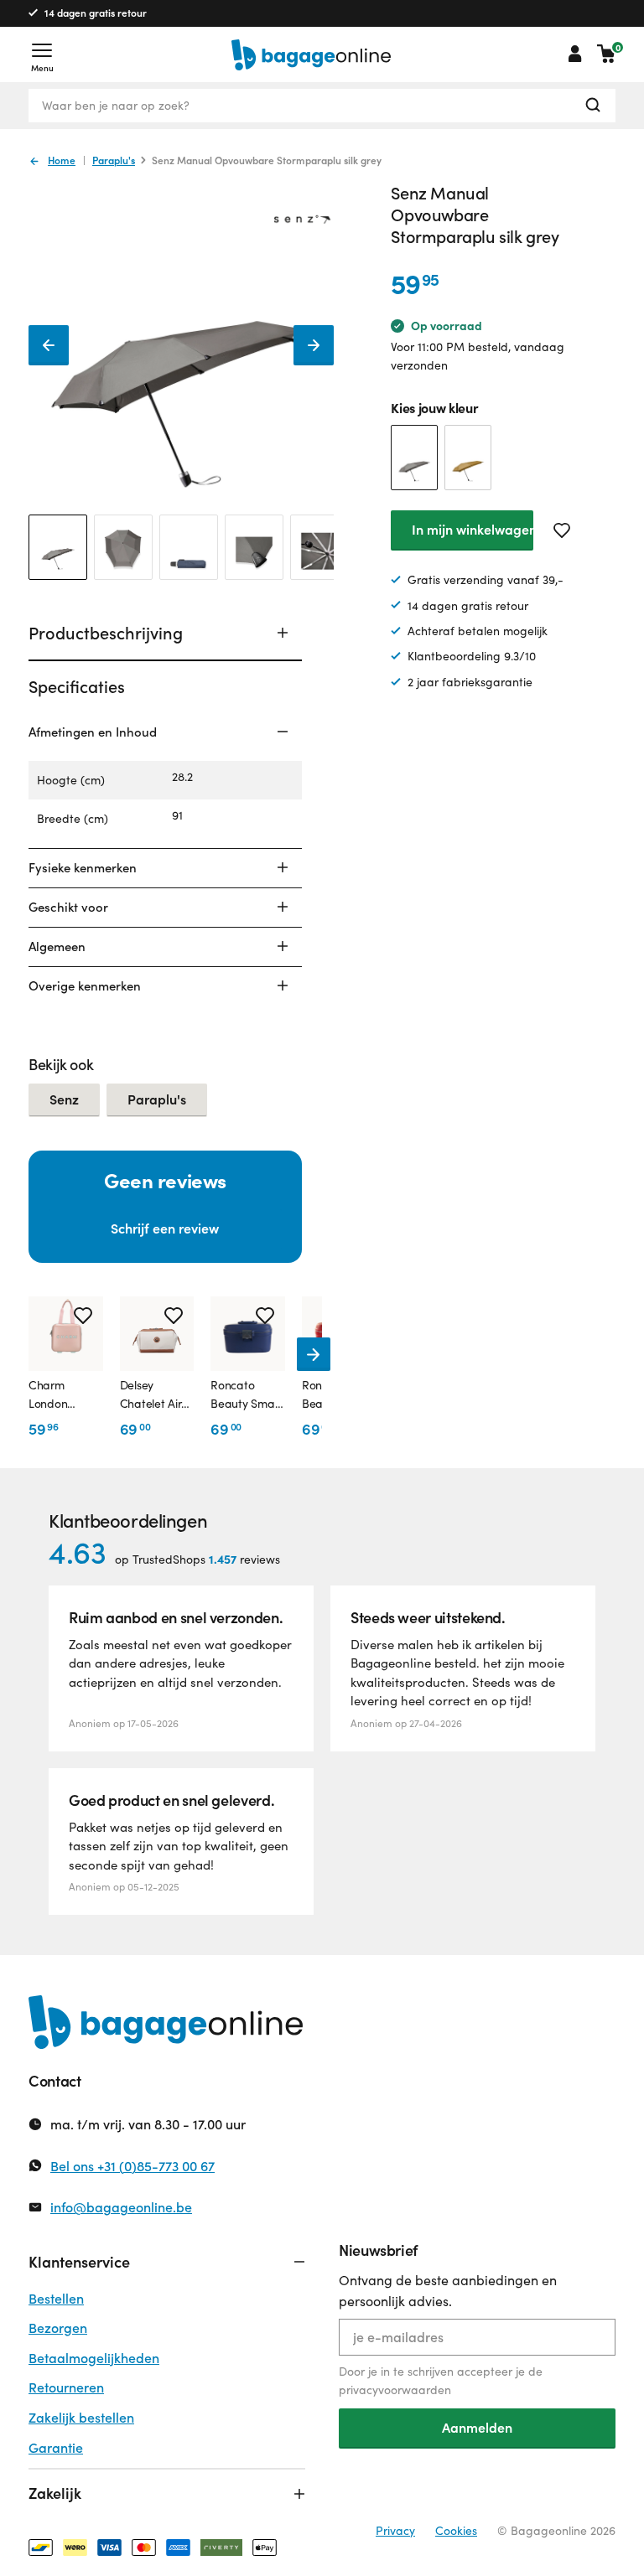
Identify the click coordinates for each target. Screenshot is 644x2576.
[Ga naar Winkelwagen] (606, 54)
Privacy (395, 2530)
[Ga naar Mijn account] (575, 54)
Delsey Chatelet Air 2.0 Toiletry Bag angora (151, 1395)
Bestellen (56, 2298)
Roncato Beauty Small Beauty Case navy (245, 1395)
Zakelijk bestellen (81, 2417)
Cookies (456, 2530)
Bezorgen (58, 2328)
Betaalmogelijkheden (94, 2358)
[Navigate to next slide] (314, 1354)
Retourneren (66, 2387)
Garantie (56, 2447)
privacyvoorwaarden (395, 2390)
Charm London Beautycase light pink (48, 1395)
